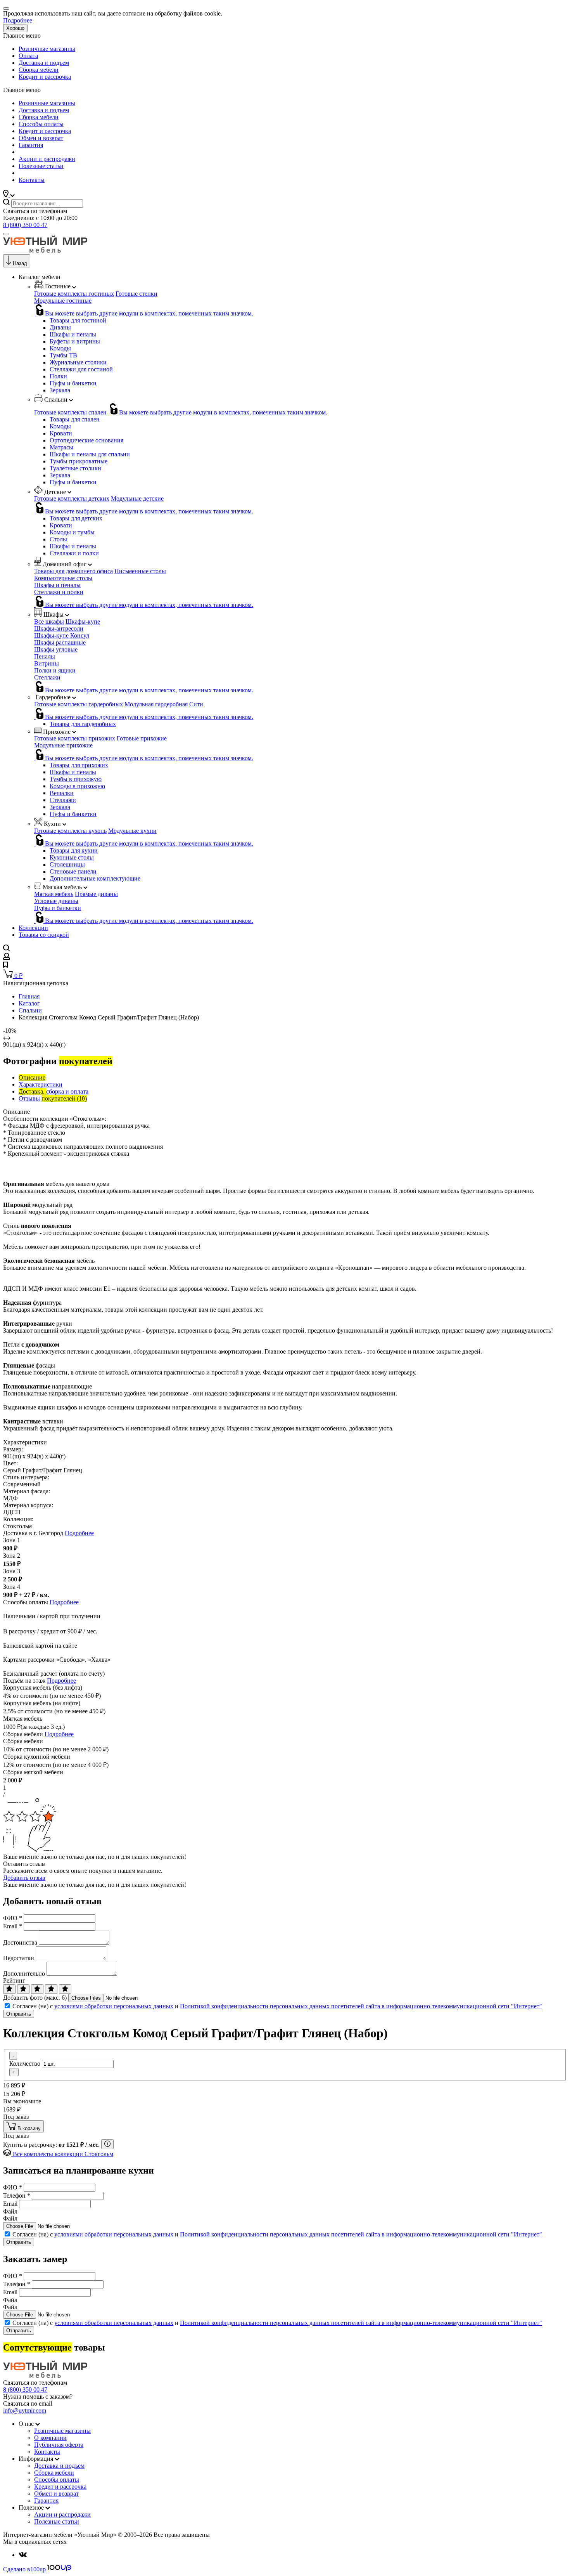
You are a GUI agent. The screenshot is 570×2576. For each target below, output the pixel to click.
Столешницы (67, 864)
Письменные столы (140, 571)
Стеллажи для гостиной (81, 369)
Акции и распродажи (47, 159)
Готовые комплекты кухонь (70, 831)
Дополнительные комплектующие (95, 878)
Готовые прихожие (142, 738)
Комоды (60, 348)
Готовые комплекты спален (70, 412)
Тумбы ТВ (63, 355)
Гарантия (31, 145)
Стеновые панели (73, 871)
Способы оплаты (41, 124)
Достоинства (20, 1942)
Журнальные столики (78, 362)
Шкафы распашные (60, 642)
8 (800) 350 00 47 (25, 225)
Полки (58, 376)
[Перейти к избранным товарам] (5, 966)
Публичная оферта (59, 2445)
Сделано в (24, 2569)
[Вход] (7, 958)
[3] (37, 1989)
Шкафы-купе (83, 621)
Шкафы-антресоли (59, 628)
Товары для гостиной (78, 320)
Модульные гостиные (63, 301)
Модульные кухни (132, 831)
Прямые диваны (96, 894)
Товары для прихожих (79, 765)
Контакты (32, 180)
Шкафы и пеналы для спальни (90, 454)
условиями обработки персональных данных (114, 2006)
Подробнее (18, 20)
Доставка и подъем (44, 63)
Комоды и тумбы (72, 532)
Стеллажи (47, 677)
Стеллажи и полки (74, 553)
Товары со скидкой (44, 935)
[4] (51, 1989)
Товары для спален (75, 419)
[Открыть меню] (6, 234)
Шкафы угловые (56, 649)
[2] (23, 1989)
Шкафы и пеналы (73, 334)
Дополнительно (24, 1974)
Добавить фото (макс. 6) (35, 1998)
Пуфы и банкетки (73, 383)
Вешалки (62, 793)
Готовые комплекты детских (72, 498)
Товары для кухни (74, 850)
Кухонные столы (72, 857)
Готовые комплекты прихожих (75, 738)
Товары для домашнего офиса (73, 571)
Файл (10, 2211)
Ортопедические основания (86, 440)
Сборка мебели (39, 70)
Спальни (30, 1010)
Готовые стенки (136, 294)
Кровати (61, 433)
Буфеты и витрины (75, 341)
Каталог (29, 1003)
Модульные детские (137, 498)
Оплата (28, 56)
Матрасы (61, 447)
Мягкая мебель (54, 894)
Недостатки (19, 1958)
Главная (29, 996)
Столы (58, 539)
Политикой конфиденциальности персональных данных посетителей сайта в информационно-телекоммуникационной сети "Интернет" (361, 2006)
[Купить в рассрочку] (107, 2144)
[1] (9, 1989)
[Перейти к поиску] (6, 949)
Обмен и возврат (41, 138)
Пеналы (45, 656)
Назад (20, 263)
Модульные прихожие (63, 745)
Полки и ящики (55, 670)
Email (13, 1926)
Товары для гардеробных (83, 724)
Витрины (47, 663)
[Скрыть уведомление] (6, 9)
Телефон (17, 2195)
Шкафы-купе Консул (62, 635)
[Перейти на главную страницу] (45, 250)
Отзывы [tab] (53, 1098)
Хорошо (15, 28)
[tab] (32, 1077)
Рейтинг (14, 1981)
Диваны (60, 327)
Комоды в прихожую (77, 786)
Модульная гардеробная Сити (164, 704)
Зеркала (60, 390)
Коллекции (33, 928)
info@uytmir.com (25, 2410)
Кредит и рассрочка (45, 77)
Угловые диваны (56, 901)
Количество (25, 2064)
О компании (50, 2438)
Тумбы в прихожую (76, 779)
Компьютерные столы (63, 578)
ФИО (13, 1918)
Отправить (19, 2014)
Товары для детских (76, 518)
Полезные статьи (41, 166)
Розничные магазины (47, 49)
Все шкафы (49, 621)
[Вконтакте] (23, 2555)
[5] (65, 1989)
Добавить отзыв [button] (24, 1878)
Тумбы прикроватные (79, 461)
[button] (9, 195)
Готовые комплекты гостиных (74, 294)
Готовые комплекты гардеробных (79, 704)
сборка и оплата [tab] (54, 1091)
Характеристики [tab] (41, 1084)
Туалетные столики (75, 468)
